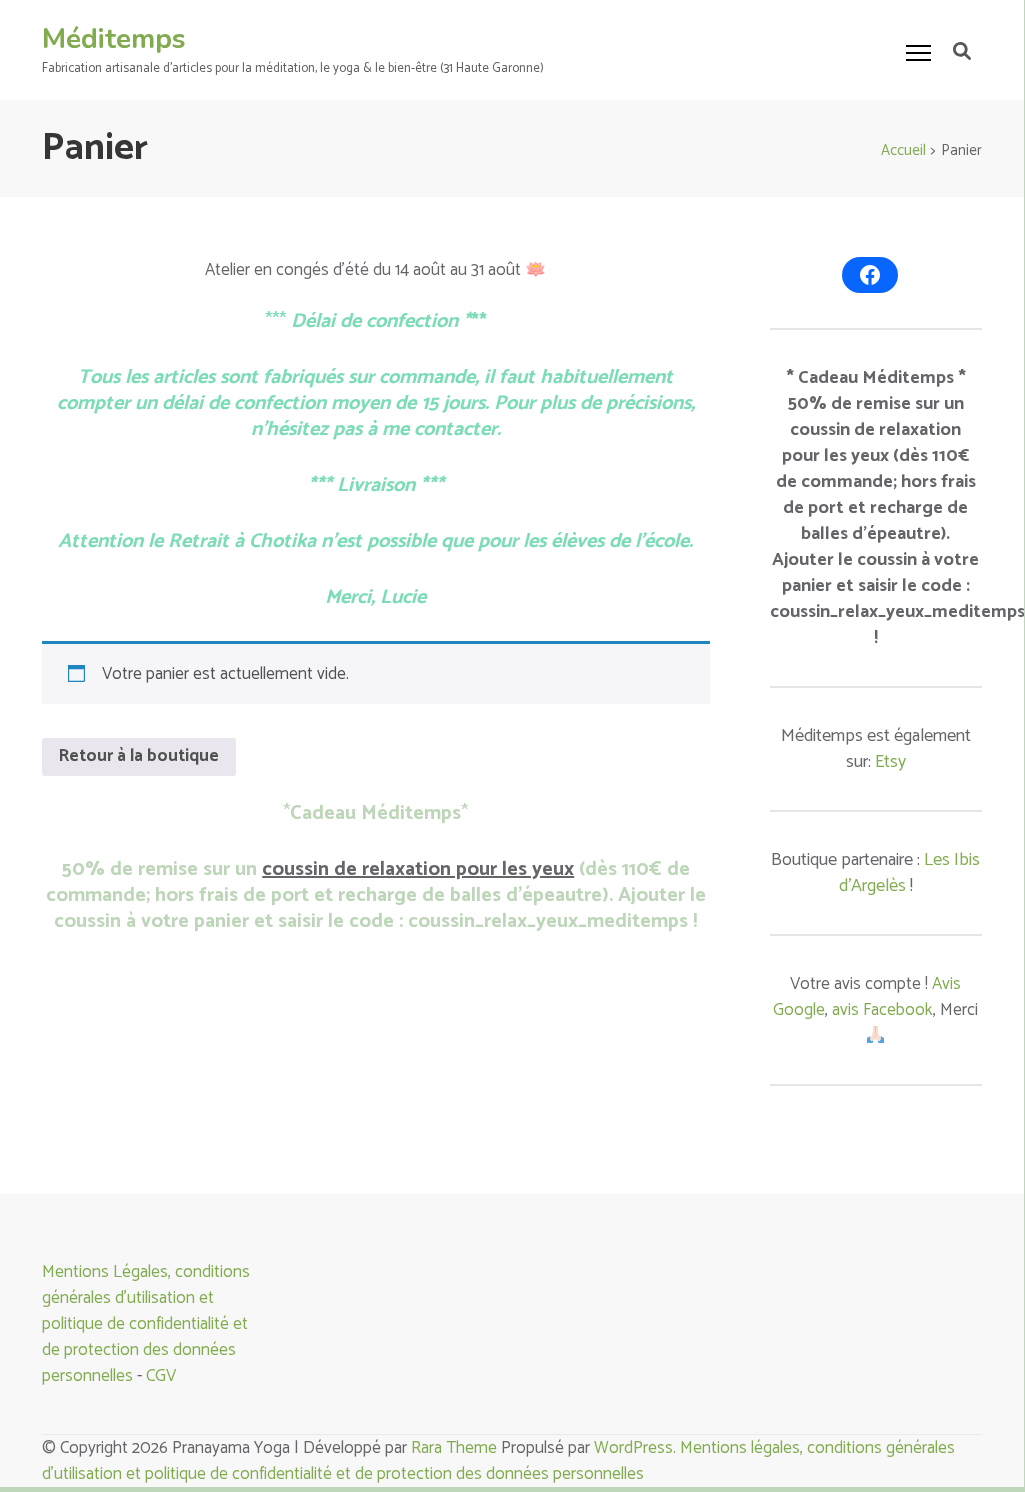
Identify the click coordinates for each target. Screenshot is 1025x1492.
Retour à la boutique (139, 756)
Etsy (890, 762)
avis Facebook (882, 1010)
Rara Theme (454, 1448)
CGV (161, 1376)
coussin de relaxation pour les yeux (418, 869)
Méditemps (114, 39)
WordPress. (637, 1448)
